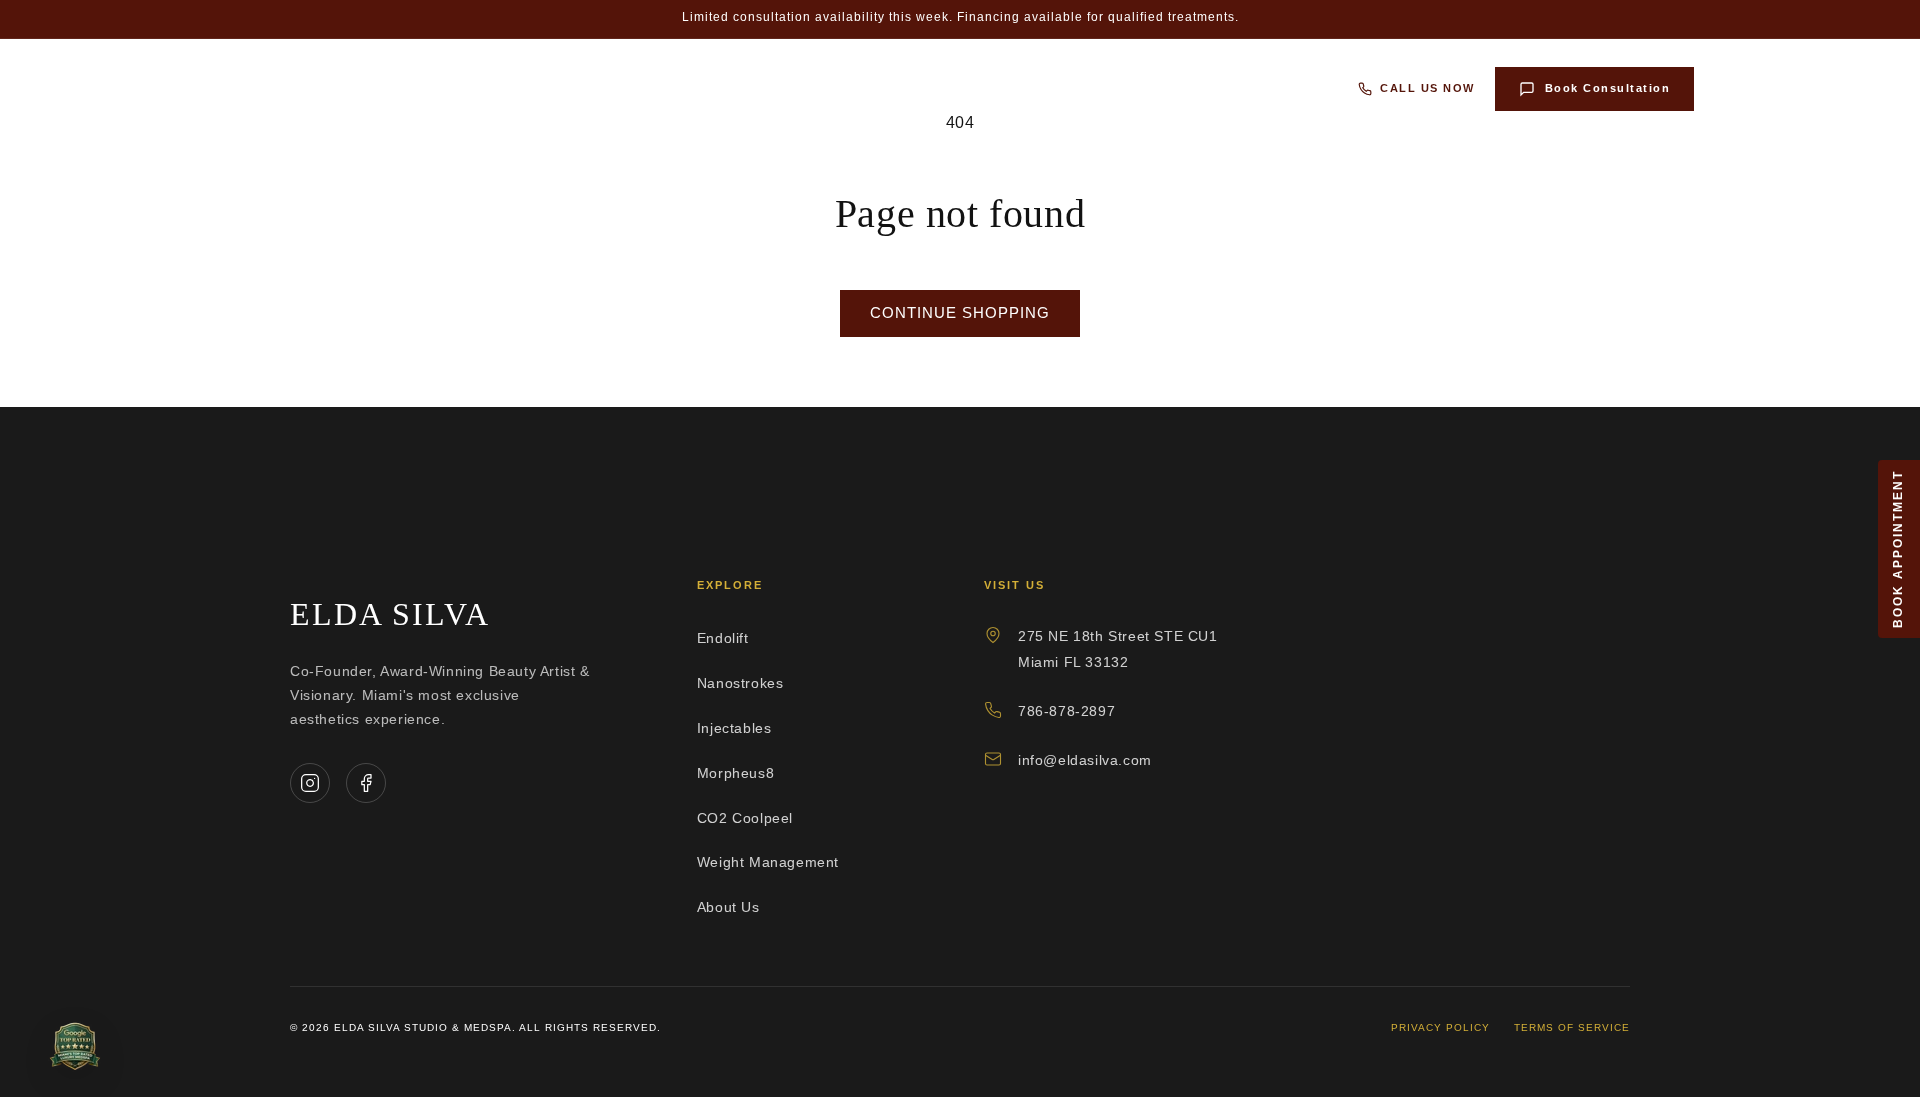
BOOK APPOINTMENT (1898, 549)
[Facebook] (366, 783)
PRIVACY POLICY (1440, 1027)
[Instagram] (310, 783)
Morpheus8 (812, 88)
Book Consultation (1608, 88)
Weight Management (1126, 88)
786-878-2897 (1066, 711)
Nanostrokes (534, 88)
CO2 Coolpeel (952, 88)
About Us (1283, 88)
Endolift (402, 88)
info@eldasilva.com (1085, 760)
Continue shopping (960, 312)
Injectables (678, 88)
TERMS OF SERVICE (1572, 1027)
